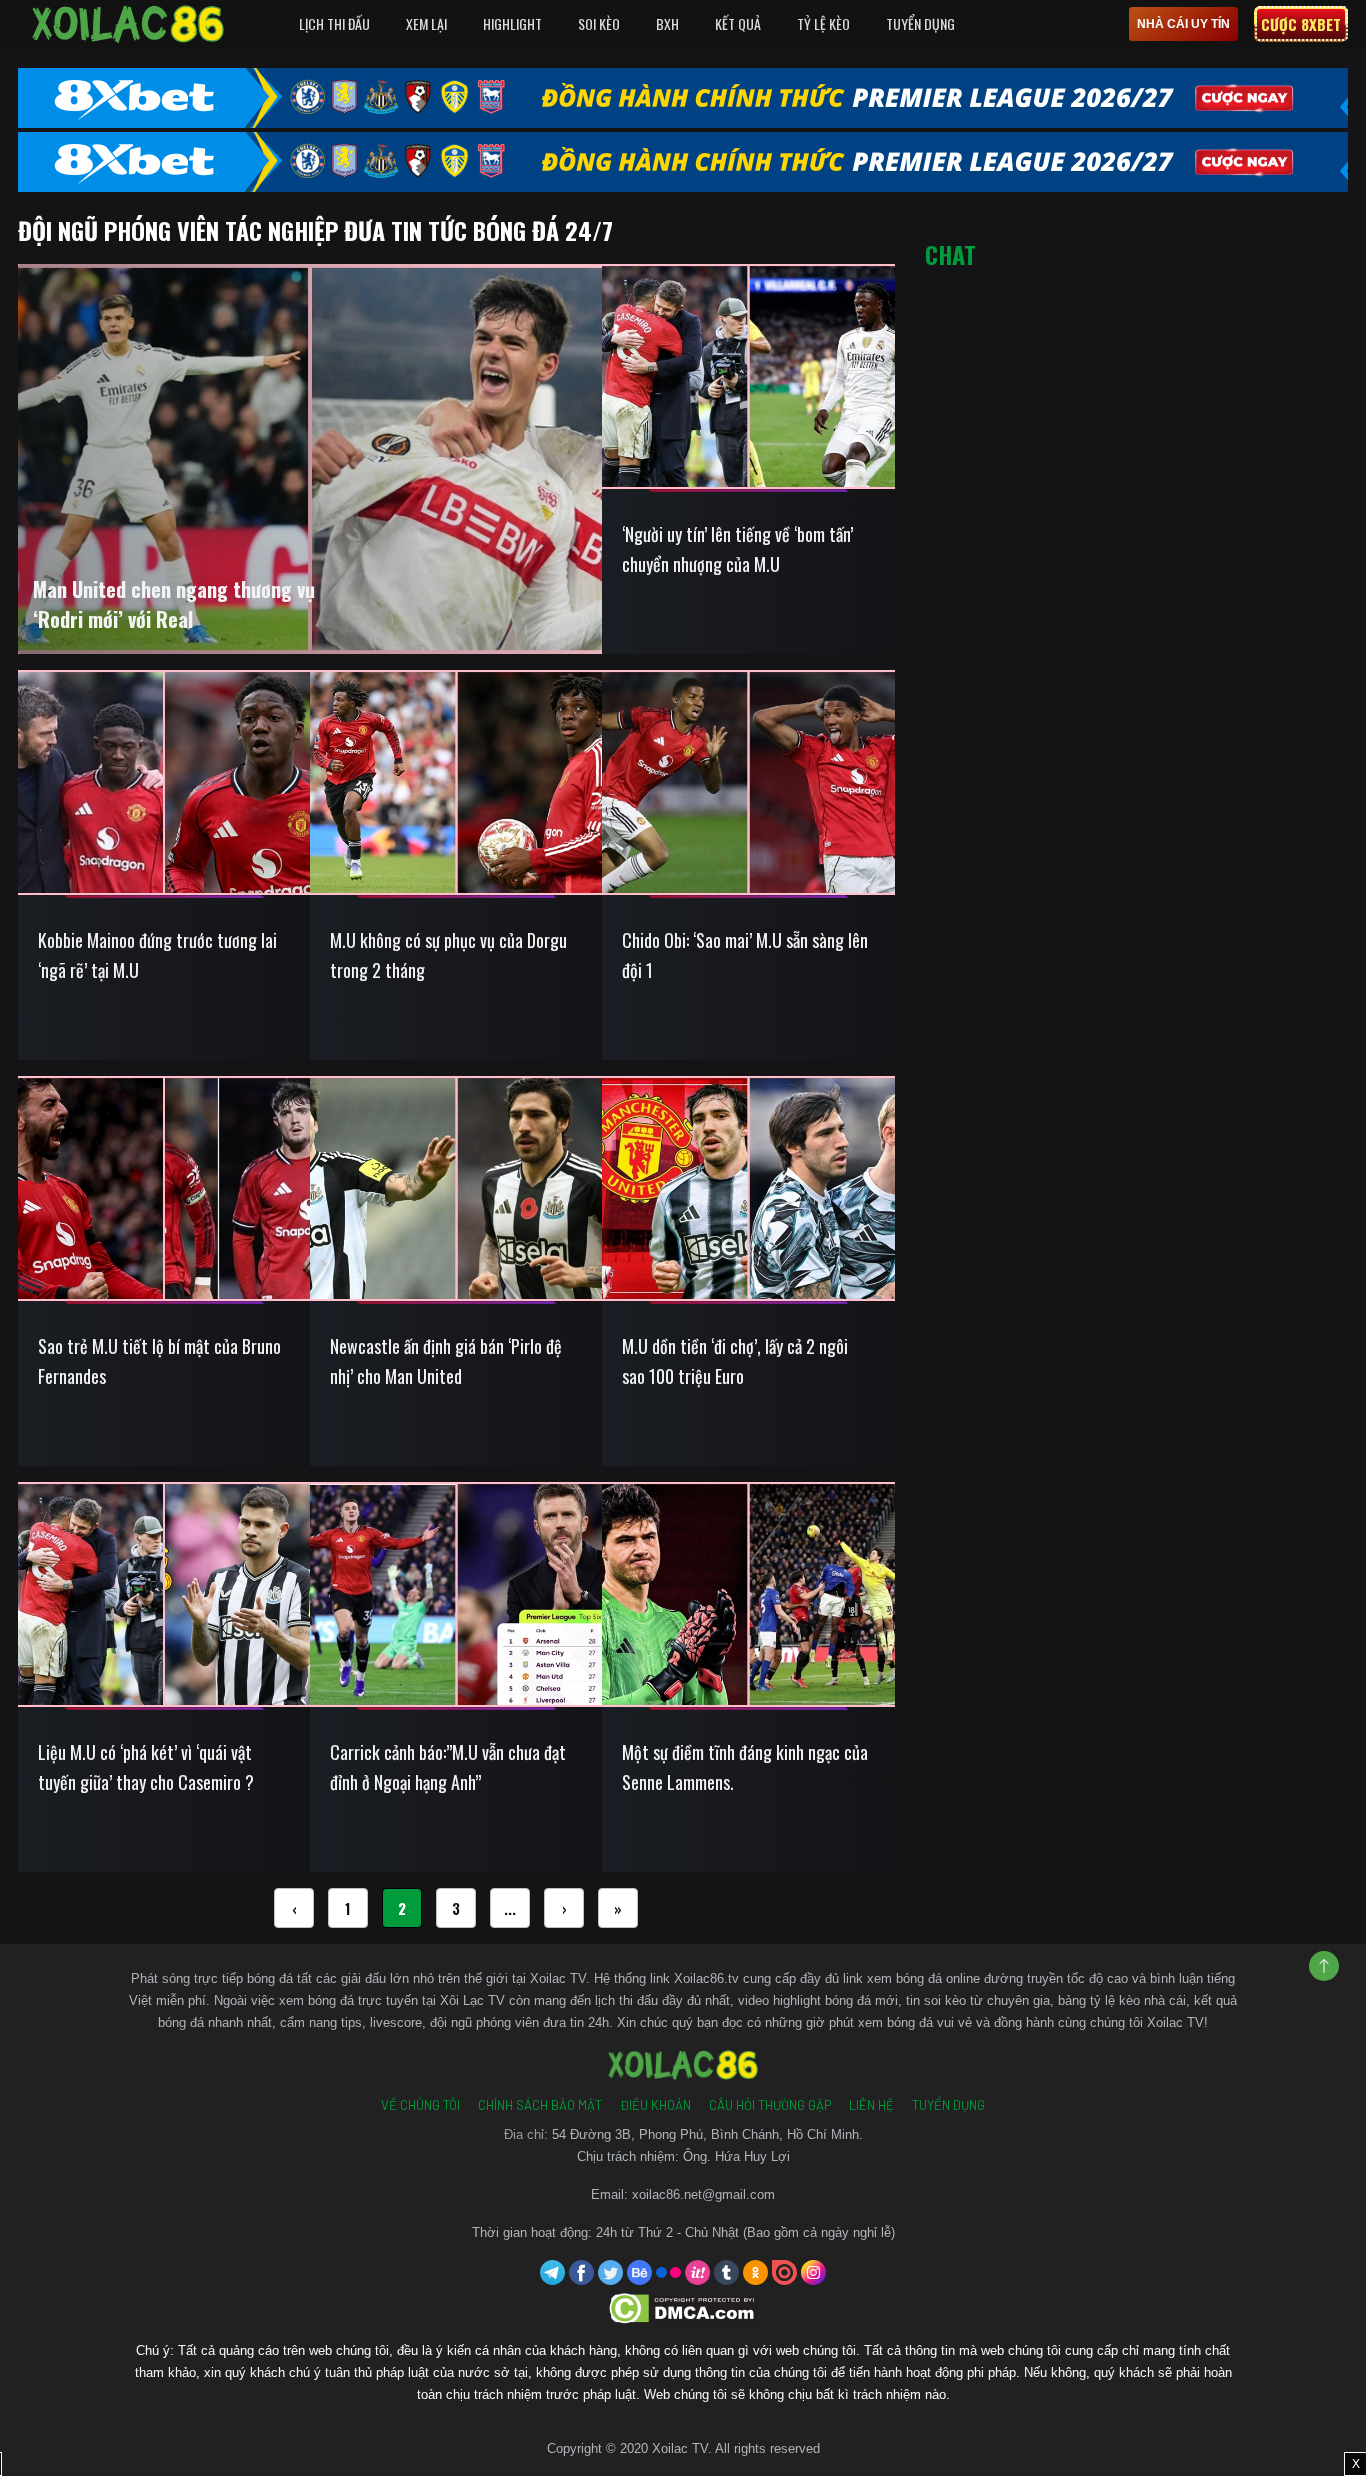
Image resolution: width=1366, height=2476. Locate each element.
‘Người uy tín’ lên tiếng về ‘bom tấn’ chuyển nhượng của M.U (737, 549)
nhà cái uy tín (1183, 24)
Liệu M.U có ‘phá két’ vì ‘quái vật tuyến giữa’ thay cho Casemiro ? (146, 1767)
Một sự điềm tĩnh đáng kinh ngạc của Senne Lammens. (745, 1767)
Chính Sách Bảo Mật (540, 2105)
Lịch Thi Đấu (334, 23)
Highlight (512, 23)
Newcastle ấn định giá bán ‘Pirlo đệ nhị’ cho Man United (446, 1361)
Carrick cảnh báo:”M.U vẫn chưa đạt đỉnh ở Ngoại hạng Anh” (448, 1767)
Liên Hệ (871, 2105)
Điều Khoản (655, 2105)
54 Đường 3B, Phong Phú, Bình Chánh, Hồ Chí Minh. (707, 2134)
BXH (667, 23)
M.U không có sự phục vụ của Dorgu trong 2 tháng (448, 955)
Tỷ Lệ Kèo (823, 23)
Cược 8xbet (1301, 24)
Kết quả (738, 23)
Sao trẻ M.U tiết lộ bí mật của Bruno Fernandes (159, 1361)
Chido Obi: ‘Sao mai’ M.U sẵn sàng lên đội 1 (745, 955)
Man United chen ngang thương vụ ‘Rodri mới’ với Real (174, 604)
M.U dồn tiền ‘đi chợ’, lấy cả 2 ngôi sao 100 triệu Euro (735, 1361)
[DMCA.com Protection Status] (683, 2307)
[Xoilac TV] (128, 24)
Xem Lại (426, 23)
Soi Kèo (599, 23)
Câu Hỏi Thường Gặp (770, 2105)
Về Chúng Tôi (420, 2105)
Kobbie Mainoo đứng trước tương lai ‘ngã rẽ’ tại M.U (157, 955)
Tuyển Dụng (920, 23)
